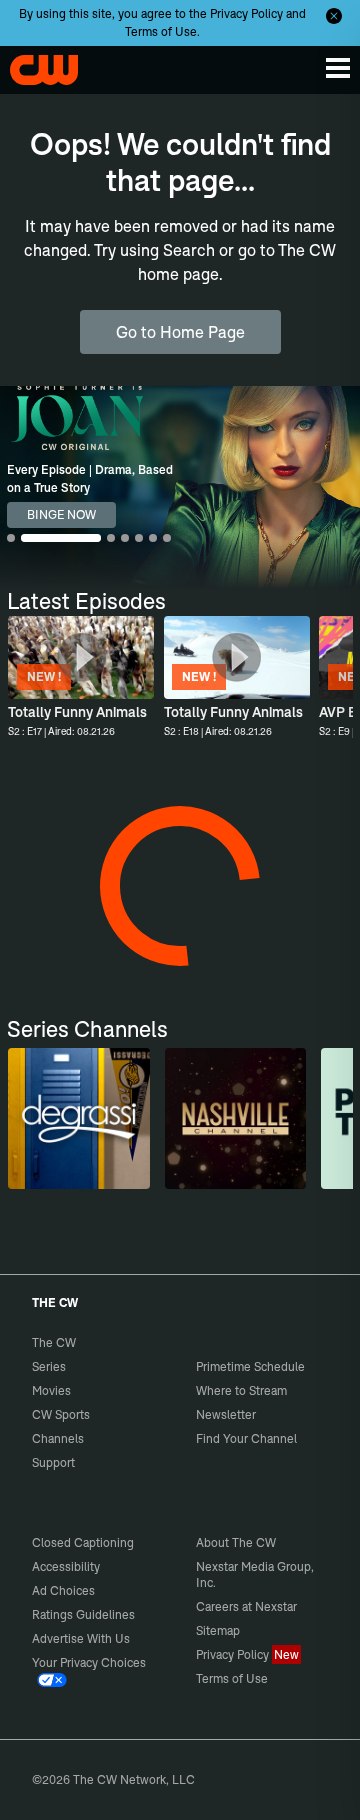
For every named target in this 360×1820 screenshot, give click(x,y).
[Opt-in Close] (334, 16)
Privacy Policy (246, 13)
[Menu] (338, 68)
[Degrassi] (78, 1118)
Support (53, 1462)
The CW (35, 65)
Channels (58, 1438)
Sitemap (218, 1630)
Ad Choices (63, 1590)
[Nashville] (235, 1118)
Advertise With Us (81, 1638)
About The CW (236, 1542)
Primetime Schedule (250, 1366)
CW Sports (61, 1414)
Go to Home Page (180, 332)
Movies (51, 1390)
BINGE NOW (61, 514)
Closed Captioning (83, 1542)
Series (49, 1366)
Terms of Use (161, 31)
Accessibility (66, 1566)
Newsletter (226, 1414)
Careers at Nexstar (246, 1606)
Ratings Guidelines (83, 1614)
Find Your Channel (246, 1438)
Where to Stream (241, 1390)
